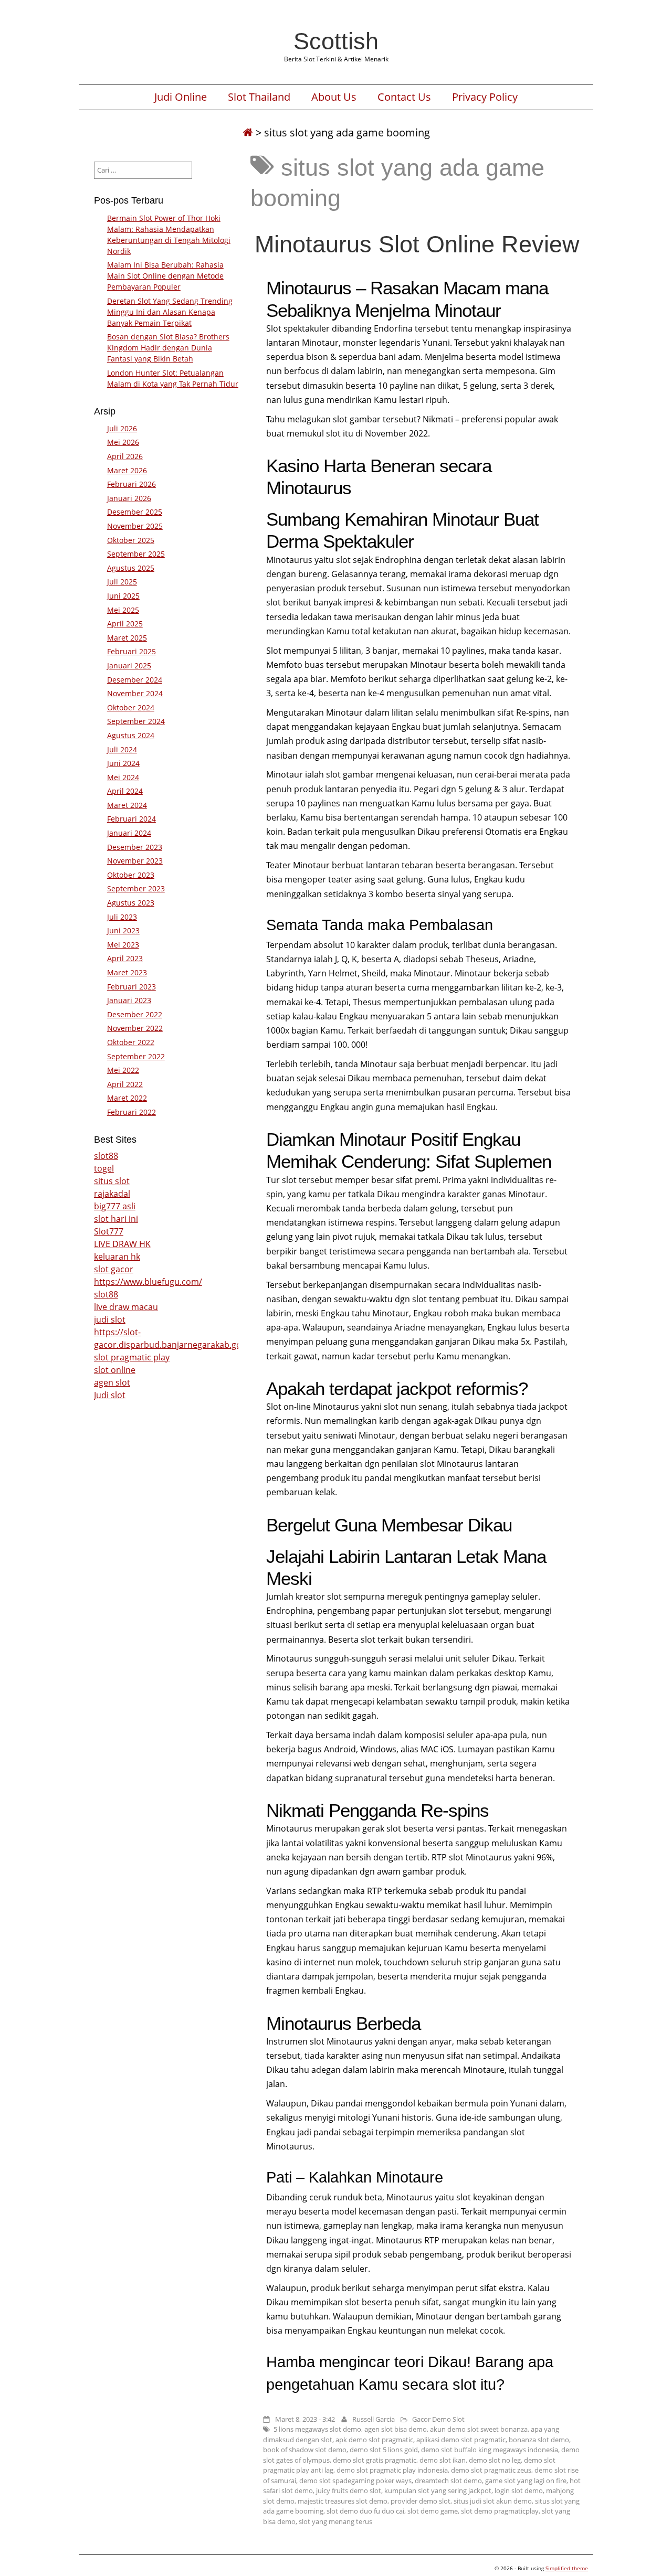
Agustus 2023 (131, 903)
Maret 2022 (127, 1098)
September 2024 (136, 721)
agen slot (112, 1382)
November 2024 (135, 693)
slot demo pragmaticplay (500, 2511)
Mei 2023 (123, 945)
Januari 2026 (129, 498)
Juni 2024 (123, 763)
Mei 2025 (123, 610)
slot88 (106, 1156)
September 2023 (136, 888)
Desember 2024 (135, 680)
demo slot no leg (495, 2460)
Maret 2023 (127, 972)
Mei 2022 (123, 1070)
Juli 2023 (122, 917)
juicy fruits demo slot (349, 2490)
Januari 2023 (129, 1000)
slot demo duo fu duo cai (365, 2511)
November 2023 (135, 861)
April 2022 (125, 1084)
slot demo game (433, 2511)
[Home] (248, 132)
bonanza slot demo (539, 2440)
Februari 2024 (132, 819)
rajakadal (112, 1194)
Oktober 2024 (131, 707)
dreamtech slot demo (448, 2481)
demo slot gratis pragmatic (375, 2460)
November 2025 (135, 526)
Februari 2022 (132, 1112)
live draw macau (126, 1307)
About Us (334, 97)
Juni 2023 (123, 930)
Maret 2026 (127, 470)
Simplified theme (567, 2568)
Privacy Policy (485, 97)
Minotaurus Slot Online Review (417, 244)
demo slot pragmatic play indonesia (392, 2470)
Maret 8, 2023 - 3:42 (305, 2419)
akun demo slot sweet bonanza (479, 2429)
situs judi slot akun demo (493, 2501)
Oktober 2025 (131, 540)
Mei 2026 (123, 442)
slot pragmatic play (132, 1357)
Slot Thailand (259, 97)
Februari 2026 (132, 484)
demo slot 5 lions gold (384, 2450)
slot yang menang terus (335, 2521)
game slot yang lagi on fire (526, 2481)
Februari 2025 (132, 651)
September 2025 (136, 554)
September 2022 (136, 1056)
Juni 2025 (123, 596)
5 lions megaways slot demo (317, 2429)
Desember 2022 (135, 1014)
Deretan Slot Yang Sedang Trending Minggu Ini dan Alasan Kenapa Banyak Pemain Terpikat (170, 312)
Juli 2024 (122, 749)
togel (104, 1168)
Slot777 (109, 1231)
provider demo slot (421, 2501)
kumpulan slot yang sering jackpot (438, 2490)
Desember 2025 (135, 512)
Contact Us (404, 97)
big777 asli (115, 1206)
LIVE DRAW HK (122, 1244)
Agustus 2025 (131, 568)
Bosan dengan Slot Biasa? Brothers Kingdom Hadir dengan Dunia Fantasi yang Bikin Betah (168, 348)
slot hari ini (116, 1219)
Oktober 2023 (131, 875)
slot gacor (114, 1269)
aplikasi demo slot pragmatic (461, 2440)
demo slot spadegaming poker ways (355, 2481)
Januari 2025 (129, 666)
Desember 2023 (135, 847)
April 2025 (125, 624)
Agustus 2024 (131, 735)
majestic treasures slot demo (343, 2501)
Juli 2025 (122, 582)
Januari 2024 (129, 833)
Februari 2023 (132, 987)
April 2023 (125, 958)
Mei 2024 (123, 777)
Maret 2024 (127, 805)
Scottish (336, 41)
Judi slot (110, 1395)
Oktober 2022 (131, 1042)
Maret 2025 (127, 638)
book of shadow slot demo (305, 2450)
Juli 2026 (122, 428)
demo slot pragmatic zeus (491, 2470)
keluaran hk (117, 1257)
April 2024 (125, 791)
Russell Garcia (374, 2419)
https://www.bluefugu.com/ (148, 1282)
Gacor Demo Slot (438, 2419)
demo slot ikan (443, 2460)
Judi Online (181, 97)
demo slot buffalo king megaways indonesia (490, 2450)
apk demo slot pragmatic (374, 2440)
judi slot (110, 1319)
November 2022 (135, 1028)
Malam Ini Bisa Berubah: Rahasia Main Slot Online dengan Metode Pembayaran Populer (165, 276)
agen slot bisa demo (396, 2429)
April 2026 (125, 456)
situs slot (112, 1181)
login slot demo (519, 2490)
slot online (115, 1370)
